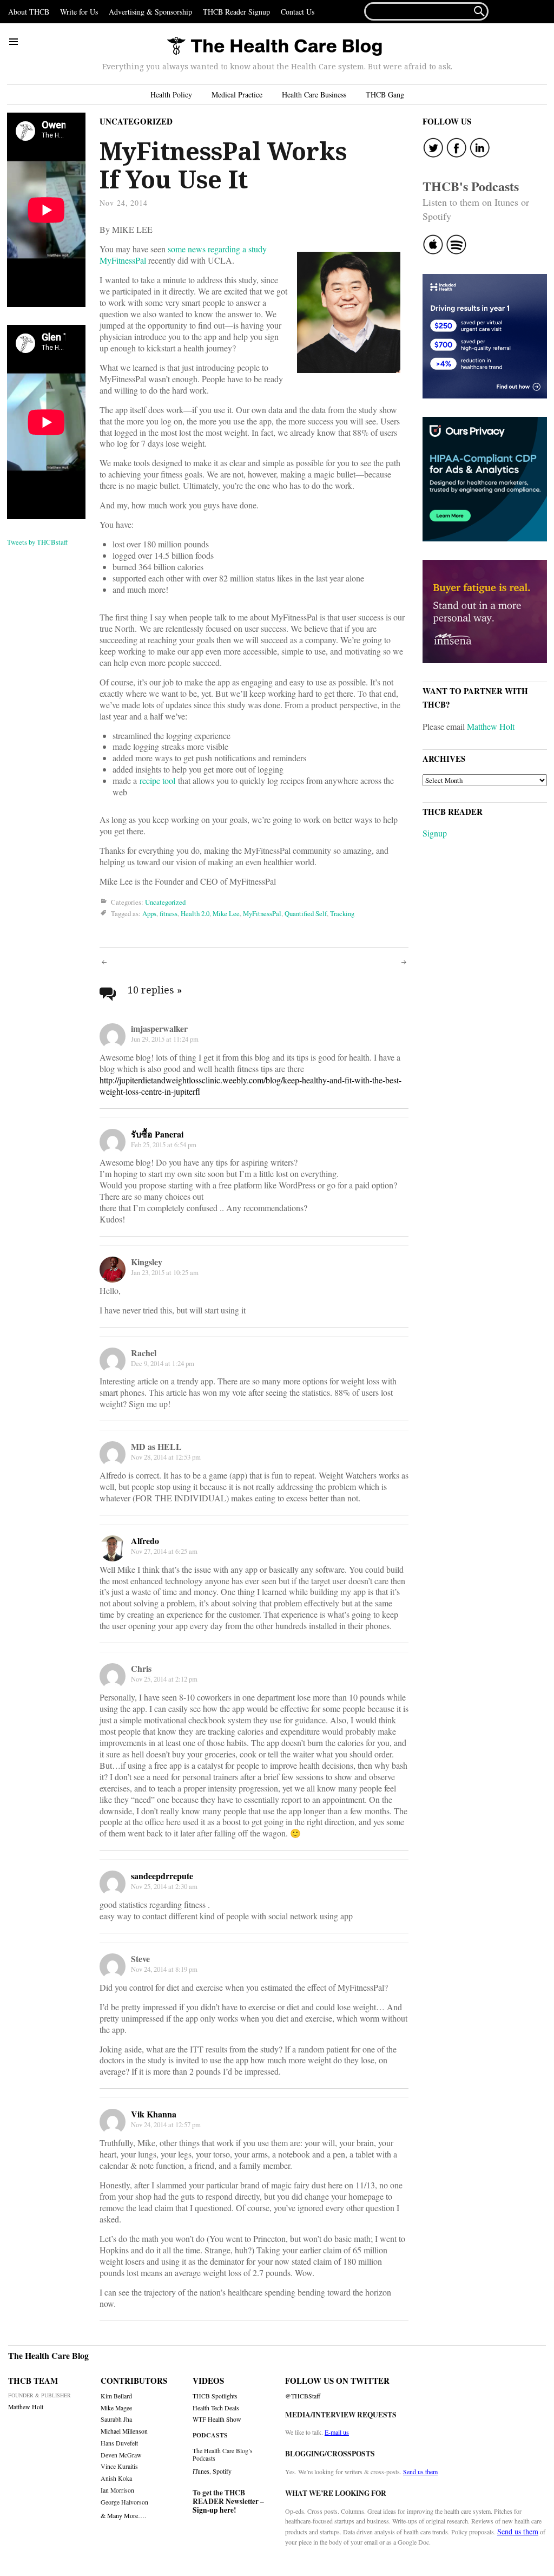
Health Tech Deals (216, 2408)
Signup (435, 833)
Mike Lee (226, 913)
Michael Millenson (124, 2431)
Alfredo (145, 1541)
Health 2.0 (195, 913)
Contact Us (298, 12)
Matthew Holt (491, 726)
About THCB (29, 12)
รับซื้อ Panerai (157, 1134)
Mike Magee (116, 2408)
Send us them (420, 2472)
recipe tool (157, 780)
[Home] (274, 47)
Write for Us (79, 12)
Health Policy (171, 94)
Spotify (222, 2471)
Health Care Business (314, 94)
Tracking (342, 913)
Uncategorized (136, 121)
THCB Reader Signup (236, 12)
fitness (169, 913)
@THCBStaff (303, 2396)
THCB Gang (385, 94)
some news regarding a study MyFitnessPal (183, 254)
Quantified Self (306, 913)
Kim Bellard (116, 2396)
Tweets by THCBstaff (38, 542)
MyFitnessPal (262, 913)
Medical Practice (237, 94)
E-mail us (337, 2432)
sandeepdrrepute (162, 1876)
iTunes (201, 2471)
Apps (149, 913)
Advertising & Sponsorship (150, 12)
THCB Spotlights (215, 2396)
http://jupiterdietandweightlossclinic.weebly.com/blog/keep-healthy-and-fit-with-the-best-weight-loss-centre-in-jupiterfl (250, 1086)
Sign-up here (213, 2510)
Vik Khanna (154, 2114)
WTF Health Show (217, 2419)
